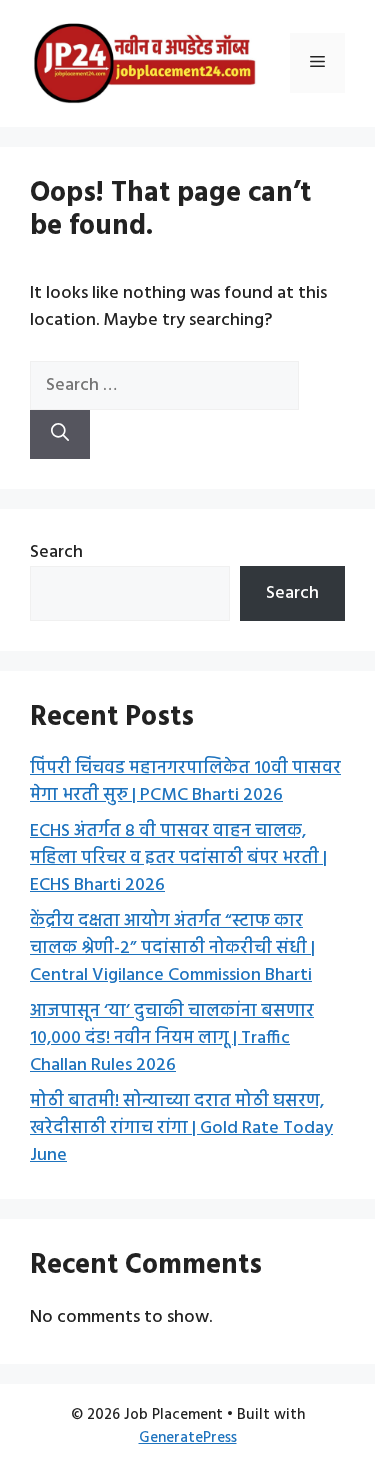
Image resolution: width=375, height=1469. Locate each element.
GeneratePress (188, 1438)
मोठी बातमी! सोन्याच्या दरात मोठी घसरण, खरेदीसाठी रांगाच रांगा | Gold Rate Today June (181, 1128)
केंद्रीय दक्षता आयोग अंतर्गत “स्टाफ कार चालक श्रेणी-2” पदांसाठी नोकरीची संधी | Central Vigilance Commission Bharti (172, 948)
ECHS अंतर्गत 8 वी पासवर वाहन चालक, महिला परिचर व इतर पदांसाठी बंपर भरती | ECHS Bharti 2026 (178, 858)
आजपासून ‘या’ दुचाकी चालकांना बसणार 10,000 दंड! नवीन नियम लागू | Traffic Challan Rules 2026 (172, 1038)
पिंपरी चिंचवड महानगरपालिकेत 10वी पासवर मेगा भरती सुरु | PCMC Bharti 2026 (185, 782)
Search (56, 552)
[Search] (60, 434)
